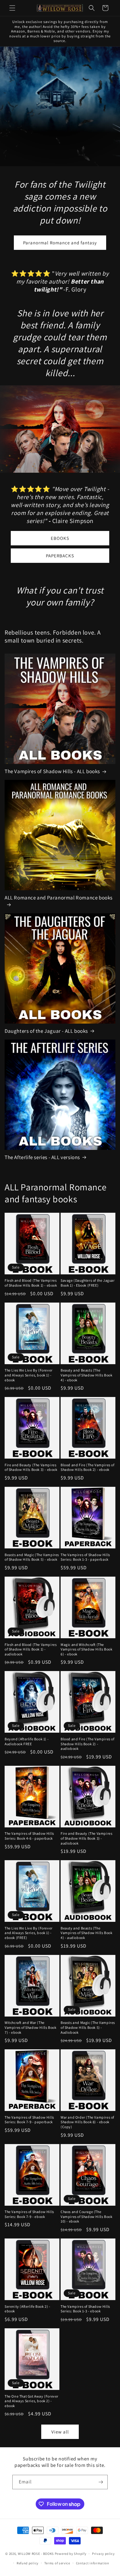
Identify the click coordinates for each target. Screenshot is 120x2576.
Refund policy (28, 2563)
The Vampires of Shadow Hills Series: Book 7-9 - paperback (29, 2120)
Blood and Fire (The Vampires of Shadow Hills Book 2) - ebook (88, 1467)
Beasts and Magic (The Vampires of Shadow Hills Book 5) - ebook (32, 1557)
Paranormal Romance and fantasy (60, 242)
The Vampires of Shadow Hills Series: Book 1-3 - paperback (85, 1557)
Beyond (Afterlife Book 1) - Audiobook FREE (27, 1741)
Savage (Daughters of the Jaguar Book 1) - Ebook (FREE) (88, 1283)
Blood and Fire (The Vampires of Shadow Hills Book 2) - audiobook (88, 1744)
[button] (12, 8)
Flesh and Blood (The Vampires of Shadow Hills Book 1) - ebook (31, 1283)
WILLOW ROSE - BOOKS (36, 2554)
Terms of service (57, 2563)
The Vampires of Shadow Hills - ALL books (52, 771)
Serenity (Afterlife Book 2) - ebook (27, 2309)
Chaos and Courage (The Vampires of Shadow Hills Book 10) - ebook (86, 2216)
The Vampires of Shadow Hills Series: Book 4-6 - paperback (29, 1836)
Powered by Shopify (71, 2554)
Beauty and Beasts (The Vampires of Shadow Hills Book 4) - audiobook (86, 1933)
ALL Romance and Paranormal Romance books (59, 898)
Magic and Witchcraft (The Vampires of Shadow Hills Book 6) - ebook (86, 1649)
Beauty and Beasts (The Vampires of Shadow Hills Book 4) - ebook (86, 1375)
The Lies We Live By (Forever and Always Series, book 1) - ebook (29, 1375)
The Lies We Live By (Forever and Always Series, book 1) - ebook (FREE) (29, 1933)
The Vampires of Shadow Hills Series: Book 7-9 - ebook (29, 2214)
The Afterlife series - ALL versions (42, 1157)
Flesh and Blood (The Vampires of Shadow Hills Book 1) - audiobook (31, 1649)
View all (60, 2432)
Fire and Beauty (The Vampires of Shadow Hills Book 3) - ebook (31, 1467)
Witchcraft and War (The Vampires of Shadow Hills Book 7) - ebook (30, 2027)
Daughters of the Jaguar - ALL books (46, 1031)
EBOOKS (60, 538)
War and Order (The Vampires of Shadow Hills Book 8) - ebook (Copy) (87, 2122)
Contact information (93, 2563)
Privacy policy (103, 2554)
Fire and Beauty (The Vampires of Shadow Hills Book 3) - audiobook (86, 1838)
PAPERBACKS (60, 556)
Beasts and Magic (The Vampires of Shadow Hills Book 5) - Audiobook (88, 2027)
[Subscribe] (101, 2482)
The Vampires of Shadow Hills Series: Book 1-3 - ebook (85, 2309)
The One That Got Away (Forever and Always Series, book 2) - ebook (32, 2401)
